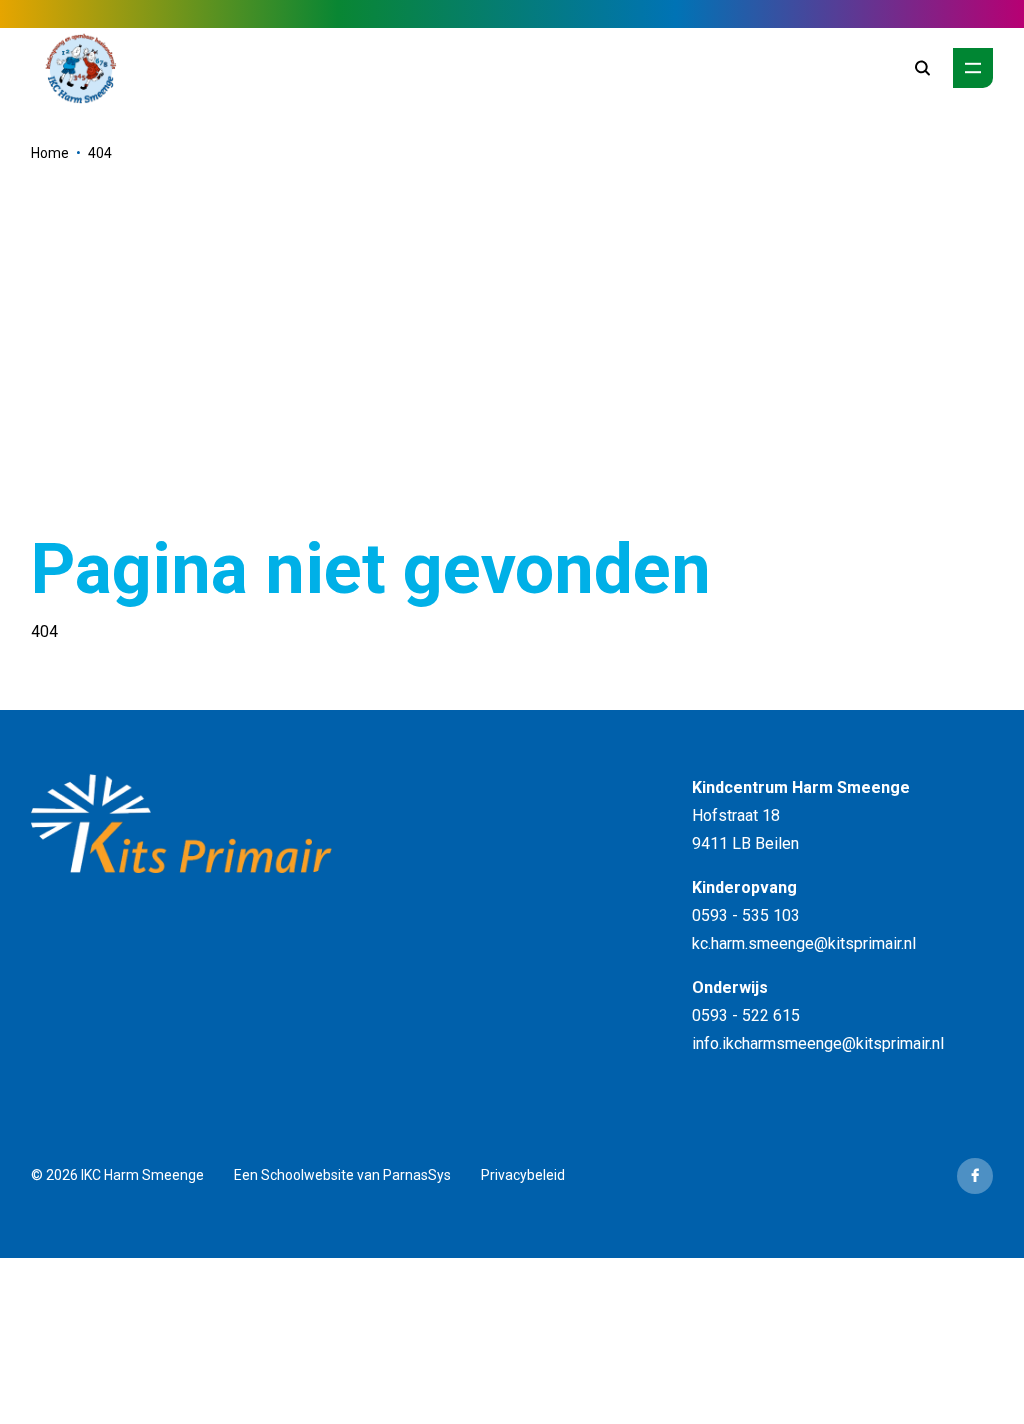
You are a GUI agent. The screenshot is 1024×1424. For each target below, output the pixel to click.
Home (50, 153)
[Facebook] (975, 1176)
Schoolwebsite (307, 1175)
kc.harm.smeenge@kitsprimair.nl (804, 943)
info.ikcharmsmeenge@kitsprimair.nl (818, 1043)
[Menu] (973, 68)
